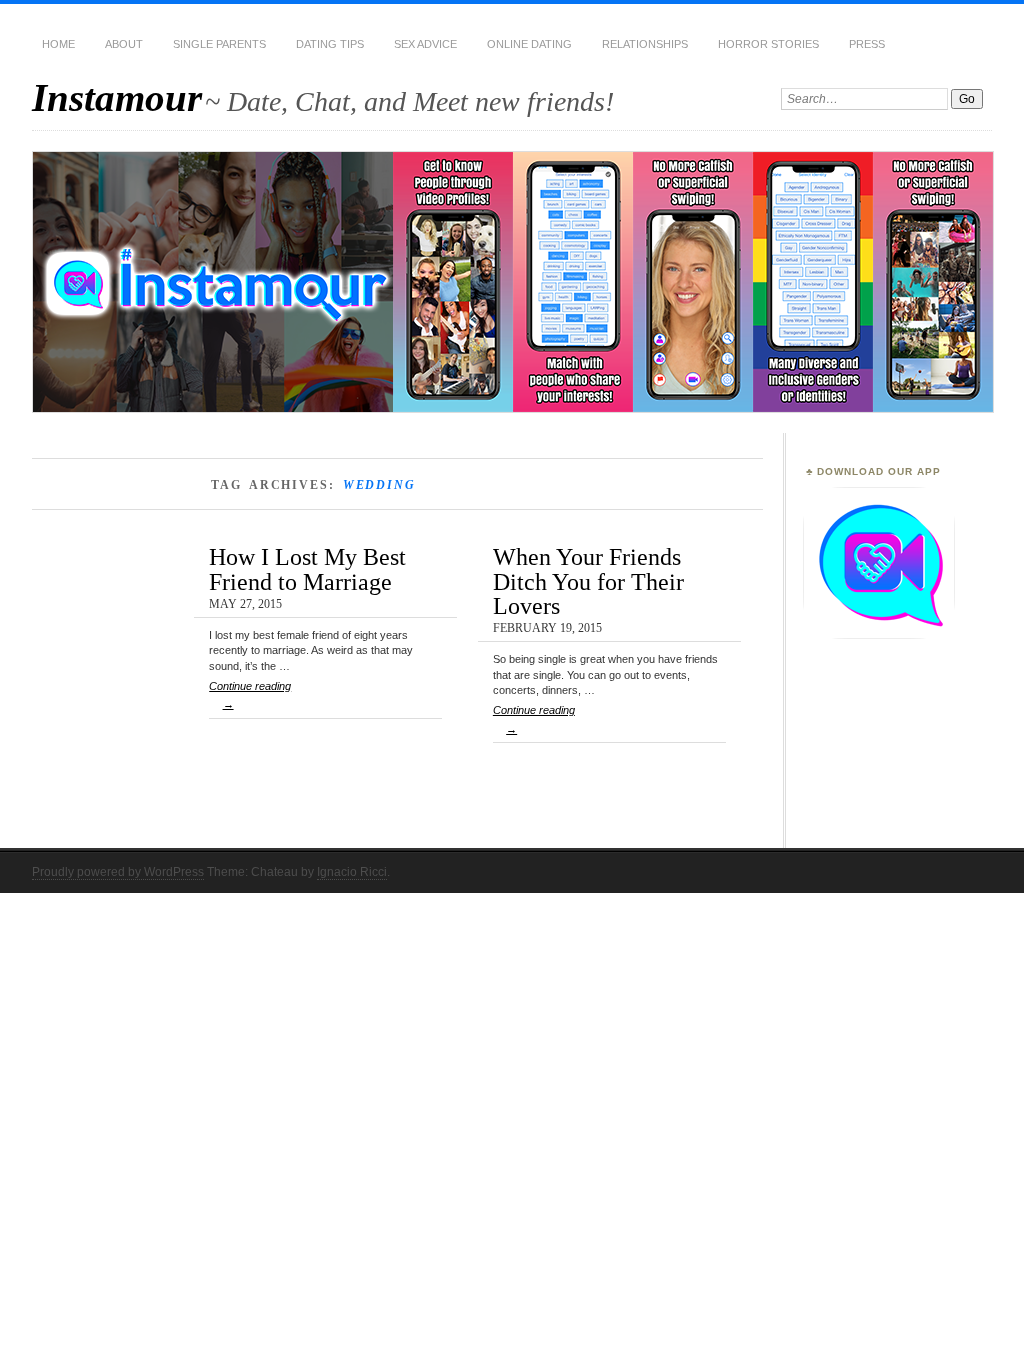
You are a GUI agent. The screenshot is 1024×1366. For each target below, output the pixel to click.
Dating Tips (330, 44)
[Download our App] (879, 635)
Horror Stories (768, 44)
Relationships (645, 44)
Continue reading (250, 695)
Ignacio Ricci (352, 872)
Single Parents (219, 44)
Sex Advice (425, 44)
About (124, 44)
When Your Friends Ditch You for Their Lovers (588, 581)
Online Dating (529, 44)
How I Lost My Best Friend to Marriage (307, 568)
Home (58, 44)
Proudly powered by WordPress (118, 872)
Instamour (117, 97)
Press (867, 44)
